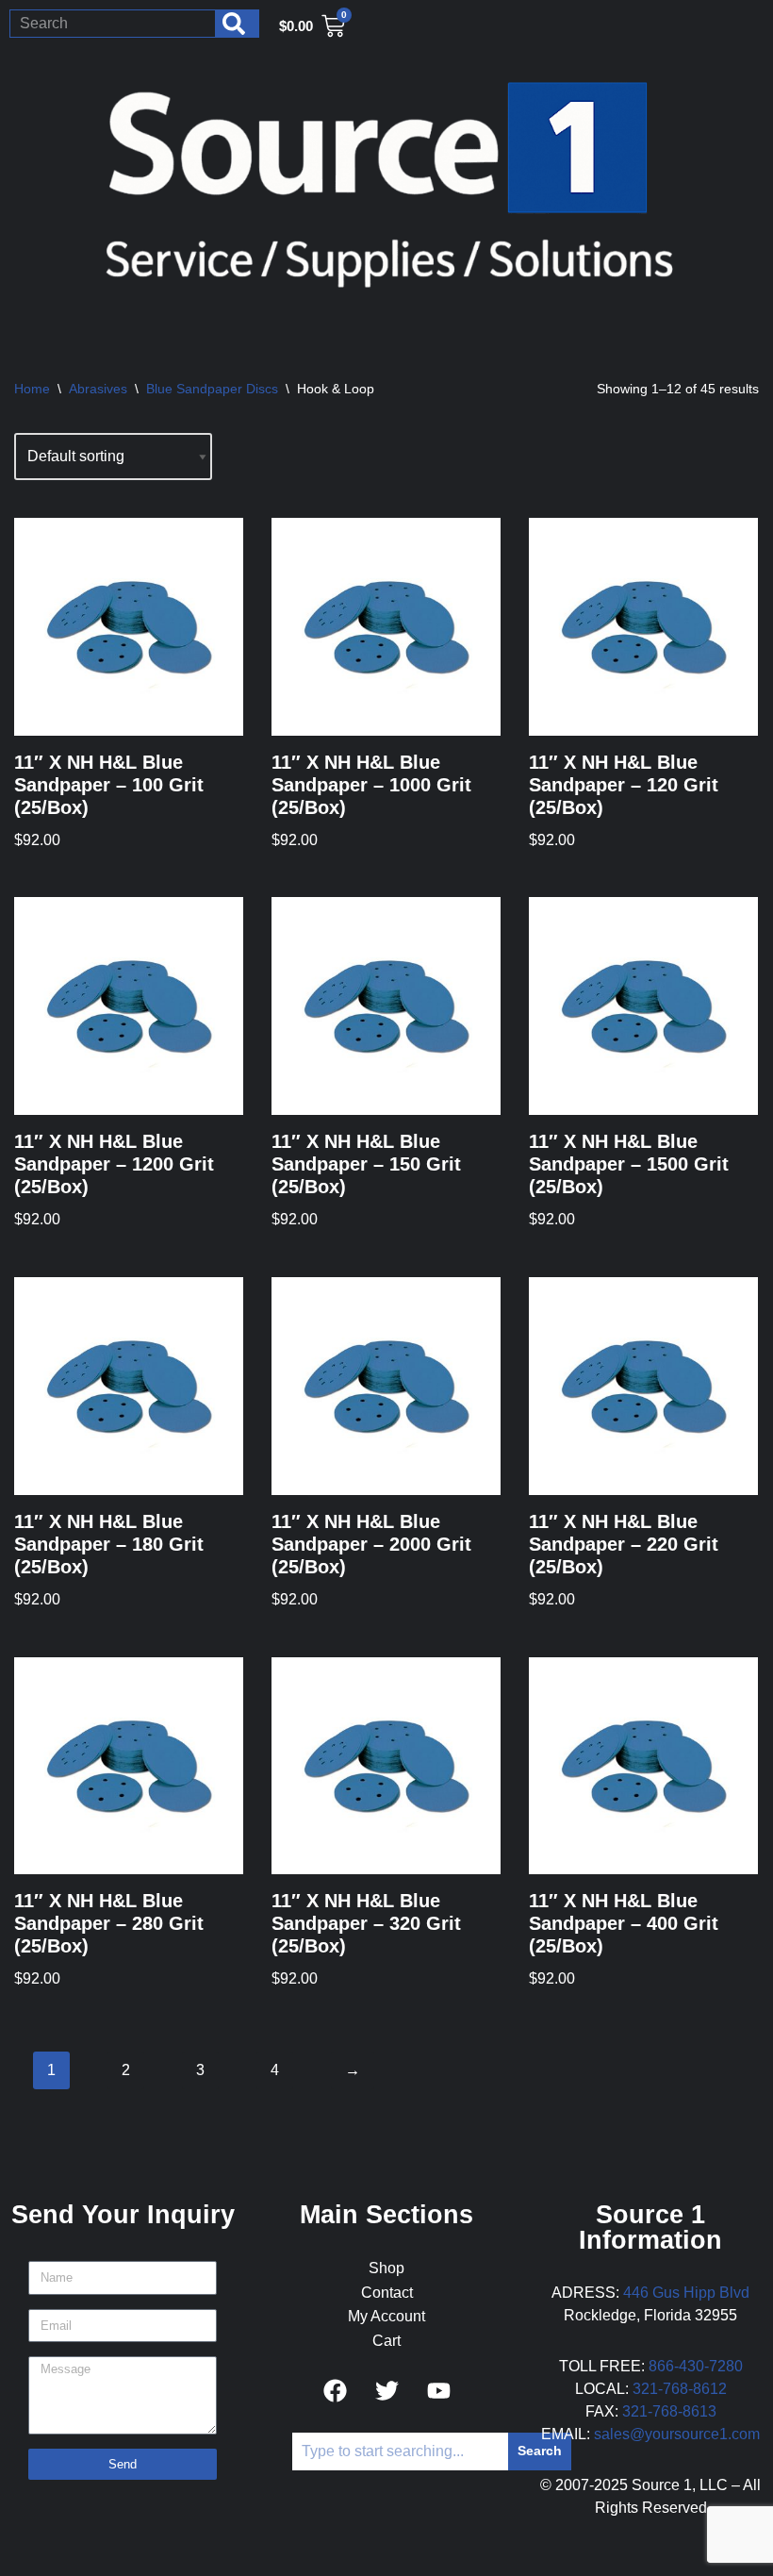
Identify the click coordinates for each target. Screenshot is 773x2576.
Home (32, 389)
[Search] (238, 24)
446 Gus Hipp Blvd (686, 2293)
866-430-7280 (696, 2366)
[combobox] (113, 24)
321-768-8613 (669, 2411)
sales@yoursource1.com (677, 2434)
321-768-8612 (680, 2389)
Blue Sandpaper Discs (212, 389)
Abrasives (98, 389)
